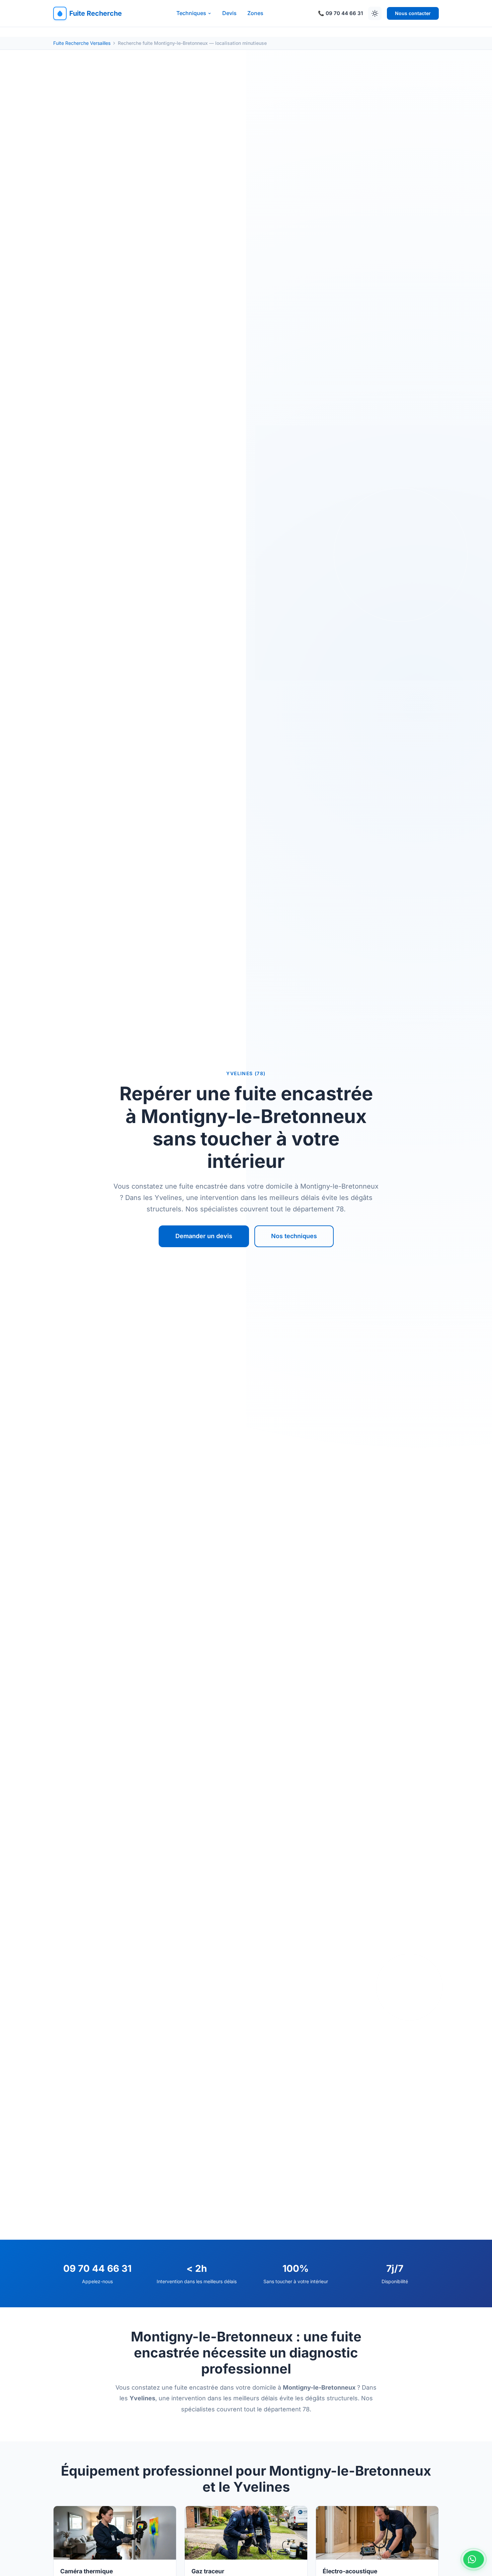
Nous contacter (413, 13)
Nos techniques (294, 1236)
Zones (255, 13)
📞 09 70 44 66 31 (340, 13)
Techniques (191, 13)
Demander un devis (204, 1236)
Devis (229, 13)
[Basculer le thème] (375, 13)
